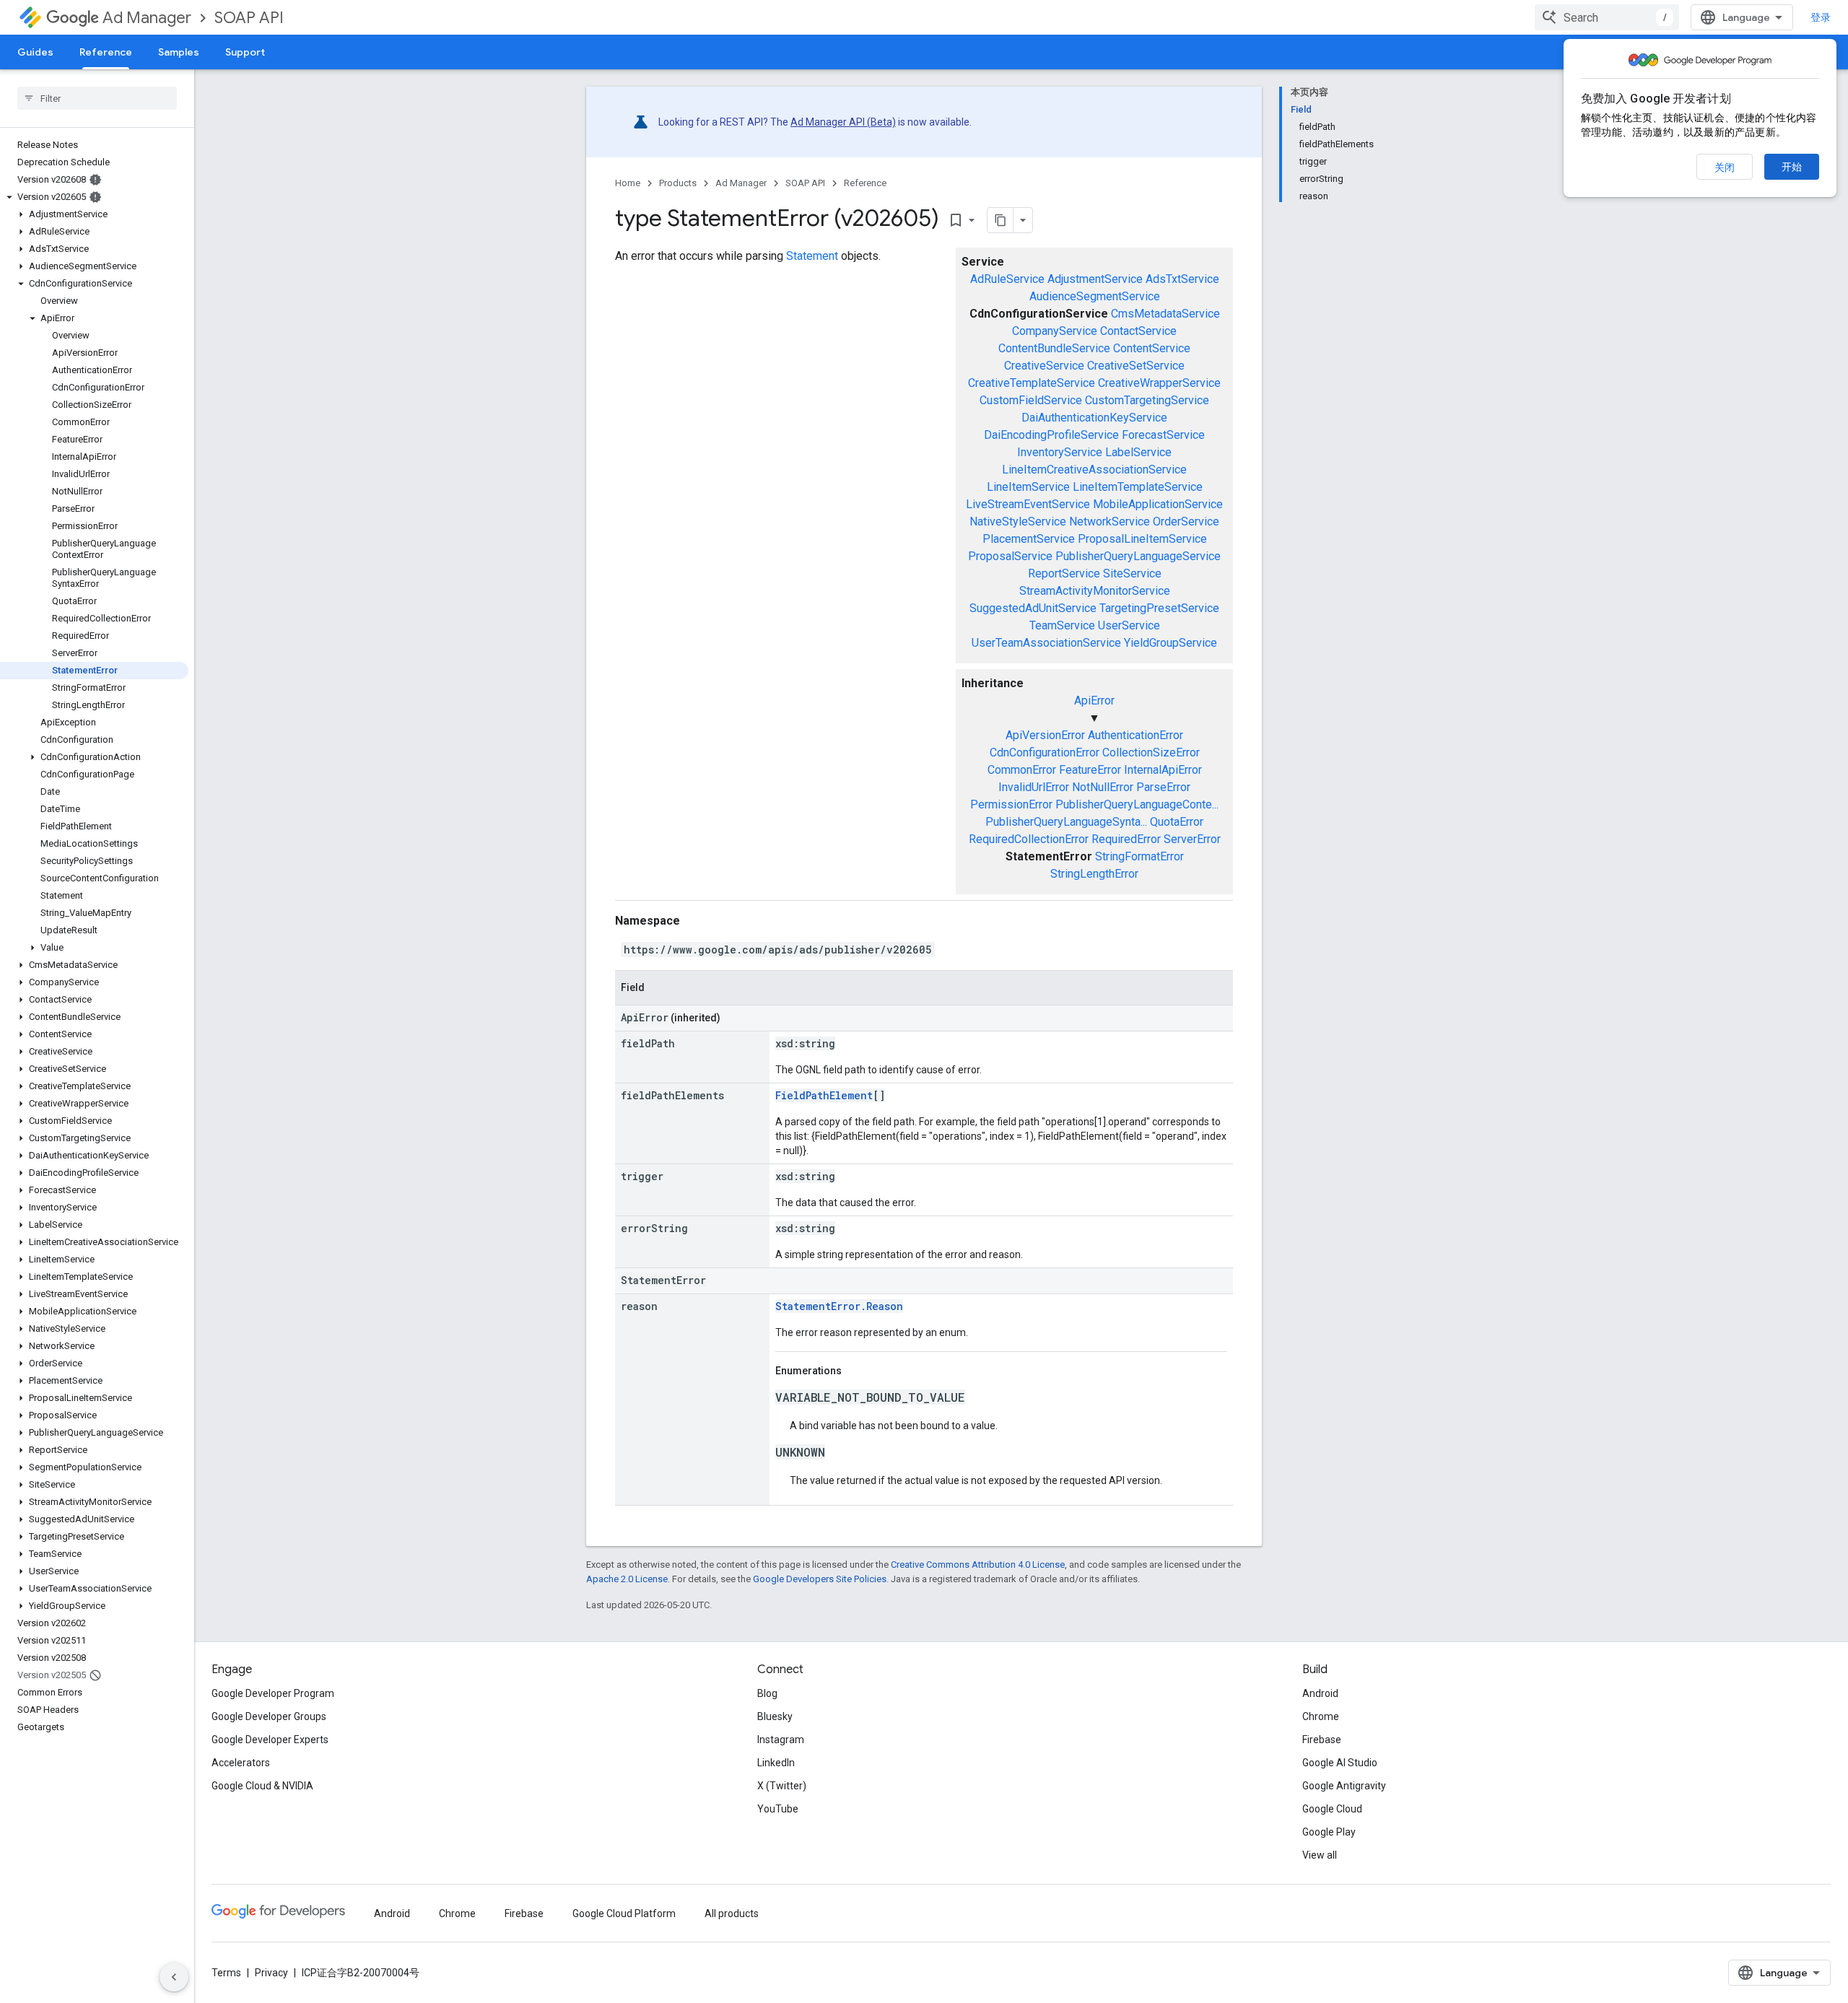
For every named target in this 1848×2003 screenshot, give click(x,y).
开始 (1792, 167)
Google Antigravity (1344, 1786)
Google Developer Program (273, 1693)
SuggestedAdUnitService (1033, 608)
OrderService (1186, 522)
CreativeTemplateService (1032, 383)
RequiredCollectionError (1029, 839)
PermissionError (1011, 804)
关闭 (1725, 167)
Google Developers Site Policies (820, 1579)
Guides (35, 52)
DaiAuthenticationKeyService (1094, 418)
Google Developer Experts (270, 1740)
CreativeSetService (1136, 366)
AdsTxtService (1182, 279)
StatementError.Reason (839, 1306)
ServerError (1192, 839)
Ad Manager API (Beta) (843, 122)
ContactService (1138, 331)
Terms (226, 1973)
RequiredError (1126, 839)
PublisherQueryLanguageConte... (1137, 804)
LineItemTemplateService (1138, 487)
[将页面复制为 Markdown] (1001, 220)
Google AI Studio (1340, 1763)
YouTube (778, 1809)
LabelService (1138, 452)
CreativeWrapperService (1159, 383)
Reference (106, 52)
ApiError (1094, 701)
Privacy (271, 1973)
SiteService (1132, 573)
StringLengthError (1094, 874)
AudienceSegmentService (1095, 296)
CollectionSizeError (1151, 752)
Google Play (1329, 1832)
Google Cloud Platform (624, 1913)
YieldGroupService (1171, 643)
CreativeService (1044, 366)
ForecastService (1163, 435)
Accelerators (241, 1763)
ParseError (1163, 787)
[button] (94, 197)
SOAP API (249, 18)
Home (628, 183)
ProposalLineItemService (1142, 539)
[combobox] (1607, 17)
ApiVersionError (1045, 735)
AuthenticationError (1136, 735)
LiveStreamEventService (1028, 504)
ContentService (1152, 348)
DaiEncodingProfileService (1051, 435)
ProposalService (1010, 556)
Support (245, 52)
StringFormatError (1139, 856)
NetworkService (1110, 522)
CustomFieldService (1031, 400)
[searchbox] (97, 98)
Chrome (1321, 1716)
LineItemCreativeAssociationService (1094, 470)
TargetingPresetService (1159, 608)
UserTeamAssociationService (1046, 643)
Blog (767, 1693)
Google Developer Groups (269, 1716)
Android (1320, 1693)
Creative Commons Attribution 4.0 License (978, 1565)
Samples (179, 52)
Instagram (781, 1740)
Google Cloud (1332, 1809)
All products (732, 1913)
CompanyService (1055, 331)
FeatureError (1090, 770)
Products (678, 183)
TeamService (1062, 625)
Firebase (1322, 1740)
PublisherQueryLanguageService (1138, 556)
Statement (812, 256)
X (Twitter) (782, 1786)
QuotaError (1177, 822)
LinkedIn (776, 1763)
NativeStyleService (1018, 522)
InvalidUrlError (1034, 787)
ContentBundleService (1054, 348)
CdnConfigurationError (1045, 752)
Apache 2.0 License (627, 1579)
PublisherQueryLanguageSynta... (1066, 822)
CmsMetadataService (1165, 314)
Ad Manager (147, 18)
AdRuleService (1007, 279)
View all (1320, 1855)
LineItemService (1028, 487)
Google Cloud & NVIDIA (262, 1786)
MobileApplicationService (1158, 504)
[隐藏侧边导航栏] (174, 1977)
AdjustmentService (1095, 279)
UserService (1129, 625)
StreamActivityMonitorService (1095, 591)
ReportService (1064, 573)
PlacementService (1029, 539)
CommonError (1022, 770)
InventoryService (1060, 452)
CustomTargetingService (1147, 400)
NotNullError (1103, 787)
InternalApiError (1163, 770)
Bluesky (775, 1716)
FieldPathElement (824, 1095)
